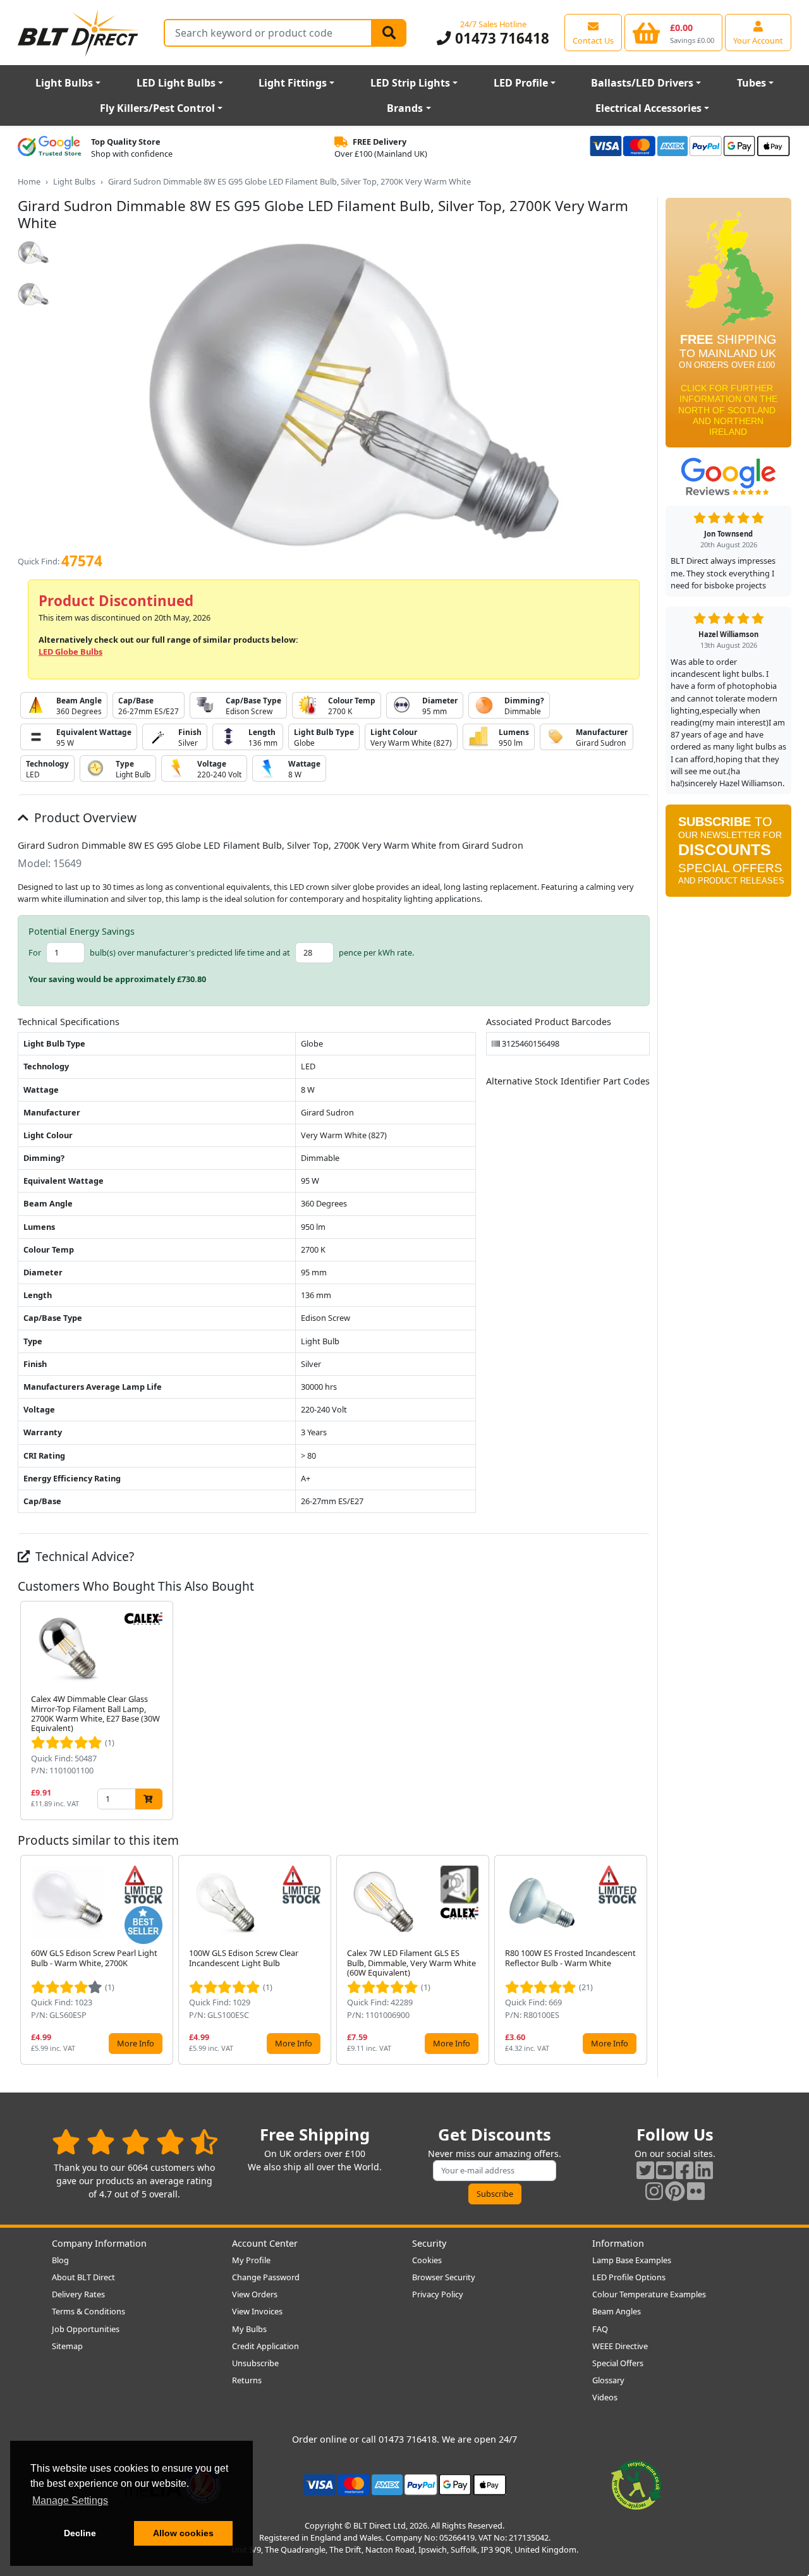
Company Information (99, 2243)
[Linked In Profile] (704, 2170)
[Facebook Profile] (684, 2170)
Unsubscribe (255, 2363)
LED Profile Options (629, 2277)
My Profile (251, 2260)
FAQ (600, 2329)
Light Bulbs (64, 83)
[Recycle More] (636, 2484)
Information (618, 2243)
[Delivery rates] (728, 327)
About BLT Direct (83, 2277)
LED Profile (521, 83)
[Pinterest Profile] (675, 2191)
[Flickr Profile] (696, 2191)
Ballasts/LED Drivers (642, 83)
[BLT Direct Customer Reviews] (135, 2142)
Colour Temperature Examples (649, 2294)
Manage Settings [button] (70, 2500)
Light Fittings (293, 83)
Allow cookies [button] (183, 2533)
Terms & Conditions (88, 2311)
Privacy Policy (438, 2294)
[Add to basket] (149, 1799)
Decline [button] (80, 2533)
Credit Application (265, 2346)
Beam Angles (617, 2311)
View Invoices (257, 2311)
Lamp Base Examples (632, 2260)
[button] (640, 1710)
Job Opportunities (86, 2329)
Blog (60, 2260)
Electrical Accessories (648, 108)
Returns (247, 2380)
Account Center (265, 2243)
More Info (136, 2043)
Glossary (608, 2380)
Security (429, 2243)
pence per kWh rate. (376, 952)
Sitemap (67, 2346)
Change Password (266, 2277)
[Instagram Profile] (654, 2191)
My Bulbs (249, 2329)
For (35, 952)
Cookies (427, 2260)
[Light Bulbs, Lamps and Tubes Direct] (78, 33)
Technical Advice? (83, 1556)
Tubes (751, 83)
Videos (605, 2397)
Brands (405, 108)
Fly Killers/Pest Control (157, 108)
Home (29, 181)
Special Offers (618, 2363)
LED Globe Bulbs (70, 652)
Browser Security (444, 2277)
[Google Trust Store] (49, 148)
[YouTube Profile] (665, 2170)
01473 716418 (500, 38)
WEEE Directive (620, 2346)
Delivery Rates (78, 2294)
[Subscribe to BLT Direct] (728, 854)
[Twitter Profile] (645, 2170)
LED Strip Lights (410, 83)
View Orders (255, 2294)
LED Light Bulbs (176, 83)
